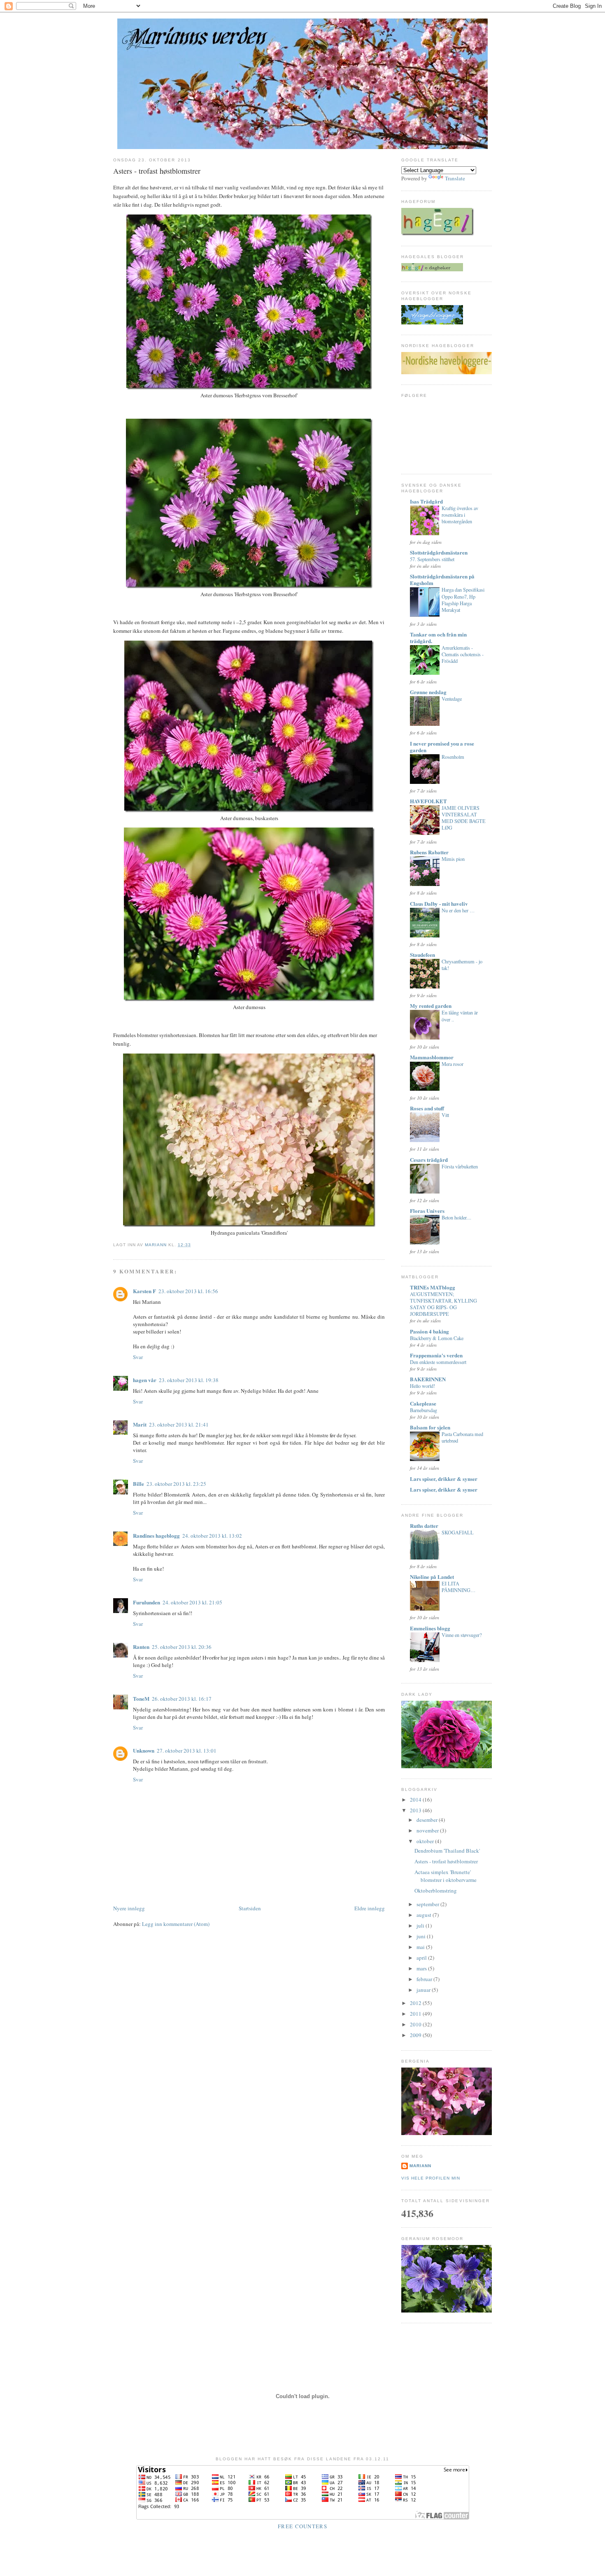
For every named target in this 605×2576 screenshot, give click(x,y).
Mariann (420, 2166)
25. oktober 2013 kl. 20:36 (182, 1647)
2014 (416, 1800)
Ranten (141, 1647)
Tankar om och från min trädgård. (438, 638)
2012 (416, 2003)
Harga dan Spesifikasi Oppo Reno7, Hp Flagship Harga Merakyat (463, 599)
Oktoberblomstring (436, 1891)
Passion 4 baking (429, 1331)
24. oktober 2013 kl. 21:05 (192, 1602)
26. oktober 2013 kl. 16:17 (182, 1699)
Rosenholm (453, 757)
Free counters (302, 2526)
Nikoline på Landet (432, 1577)
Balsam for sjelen (430, 1427)
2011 (416, 2014)
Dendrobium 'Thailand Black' (447, 1851)
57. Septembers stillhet (432, 559)
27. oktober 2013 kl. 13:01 (187, 1751)
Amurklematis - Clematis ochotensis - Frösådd (463, 654)
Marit (140, 1424)
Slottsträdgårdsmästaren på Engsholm (442, 579)
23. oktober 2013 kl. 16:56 (188, 1291)
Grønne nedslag (428, 692)
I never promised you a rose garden (442, 747)
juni (422, 1936)
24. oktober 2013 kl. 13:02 (212, 1536)
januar (424, 1990)
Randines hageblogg (156, 1535)
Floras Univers (427, 1211)
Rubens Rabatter (429, 852)
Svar (138, 1357)
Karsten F (144, 1291)
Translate (455, 178)
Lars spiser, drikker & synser (444, 1479)
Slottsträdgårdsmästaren (439, 552)
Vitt (445, 1115)
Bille (138, 1484)
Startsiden (250, 1908)
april (422, 1958)
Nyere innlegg (129, 1908)
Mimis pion (453, 859)
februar (425, 1979)
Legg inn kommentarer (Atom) (176, 1924)
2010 (416, 2024)
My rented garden (431, 1006)
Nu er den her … (458, 910)
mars (422, 1968)
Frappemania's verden (436, 1355)
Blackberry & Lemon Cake (437, 1338)
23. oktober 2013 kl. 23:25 (176, 1484)
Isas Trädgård (426, 501)
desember (428, 1820)
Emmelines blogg (430, 1628)
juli (421, 1926)
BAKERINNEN (428, 1379)
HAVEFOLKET (428, 801)
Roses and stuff (427, 1108)
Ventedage (452, 699)
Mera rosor (453, 1064)
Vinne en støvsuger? (462, 1635)
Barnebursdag (423, 1410)
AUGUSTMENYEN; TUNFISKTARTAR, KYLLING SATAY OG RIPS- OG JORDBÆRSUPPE (443, 1304)
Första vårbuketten (460, 1166)
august (425, 1915)
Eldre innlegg (370, 1908)
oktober (426, 1841)
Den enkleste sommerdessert (438, 1362)
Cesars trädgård (429, 1160)
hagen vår (145, 1380)
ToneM (141, 1698)
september (428, 1904)
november (428, 1830)
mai (421, 1947)
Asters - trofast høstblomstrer (446, 1861)
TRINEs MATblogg (433, 1287)
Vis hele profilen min (431, 2178)
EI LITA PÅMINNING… (458, 1587)
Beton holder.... (456, 1217)
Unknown (144, 1750)
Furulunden (147, 1602)
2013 (416, 1810)
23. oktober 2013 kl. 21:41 (179, 1424)
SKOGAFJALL (458, 1532)
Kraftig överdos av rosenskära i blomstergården (460, 515)
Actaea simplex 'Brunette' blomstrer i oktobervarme (446, 1876)
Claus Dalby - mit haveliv (439, 903)
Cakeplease (423, 1403)
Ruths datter (424, 1526)
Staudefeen (422, 955)
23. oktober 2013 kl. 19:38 (189, 1380)
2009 (416, 2035)
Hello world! (422, 1386)
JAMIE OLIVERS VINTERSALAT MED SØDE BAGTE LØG (464, 818)
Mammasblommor (432, 1057)
